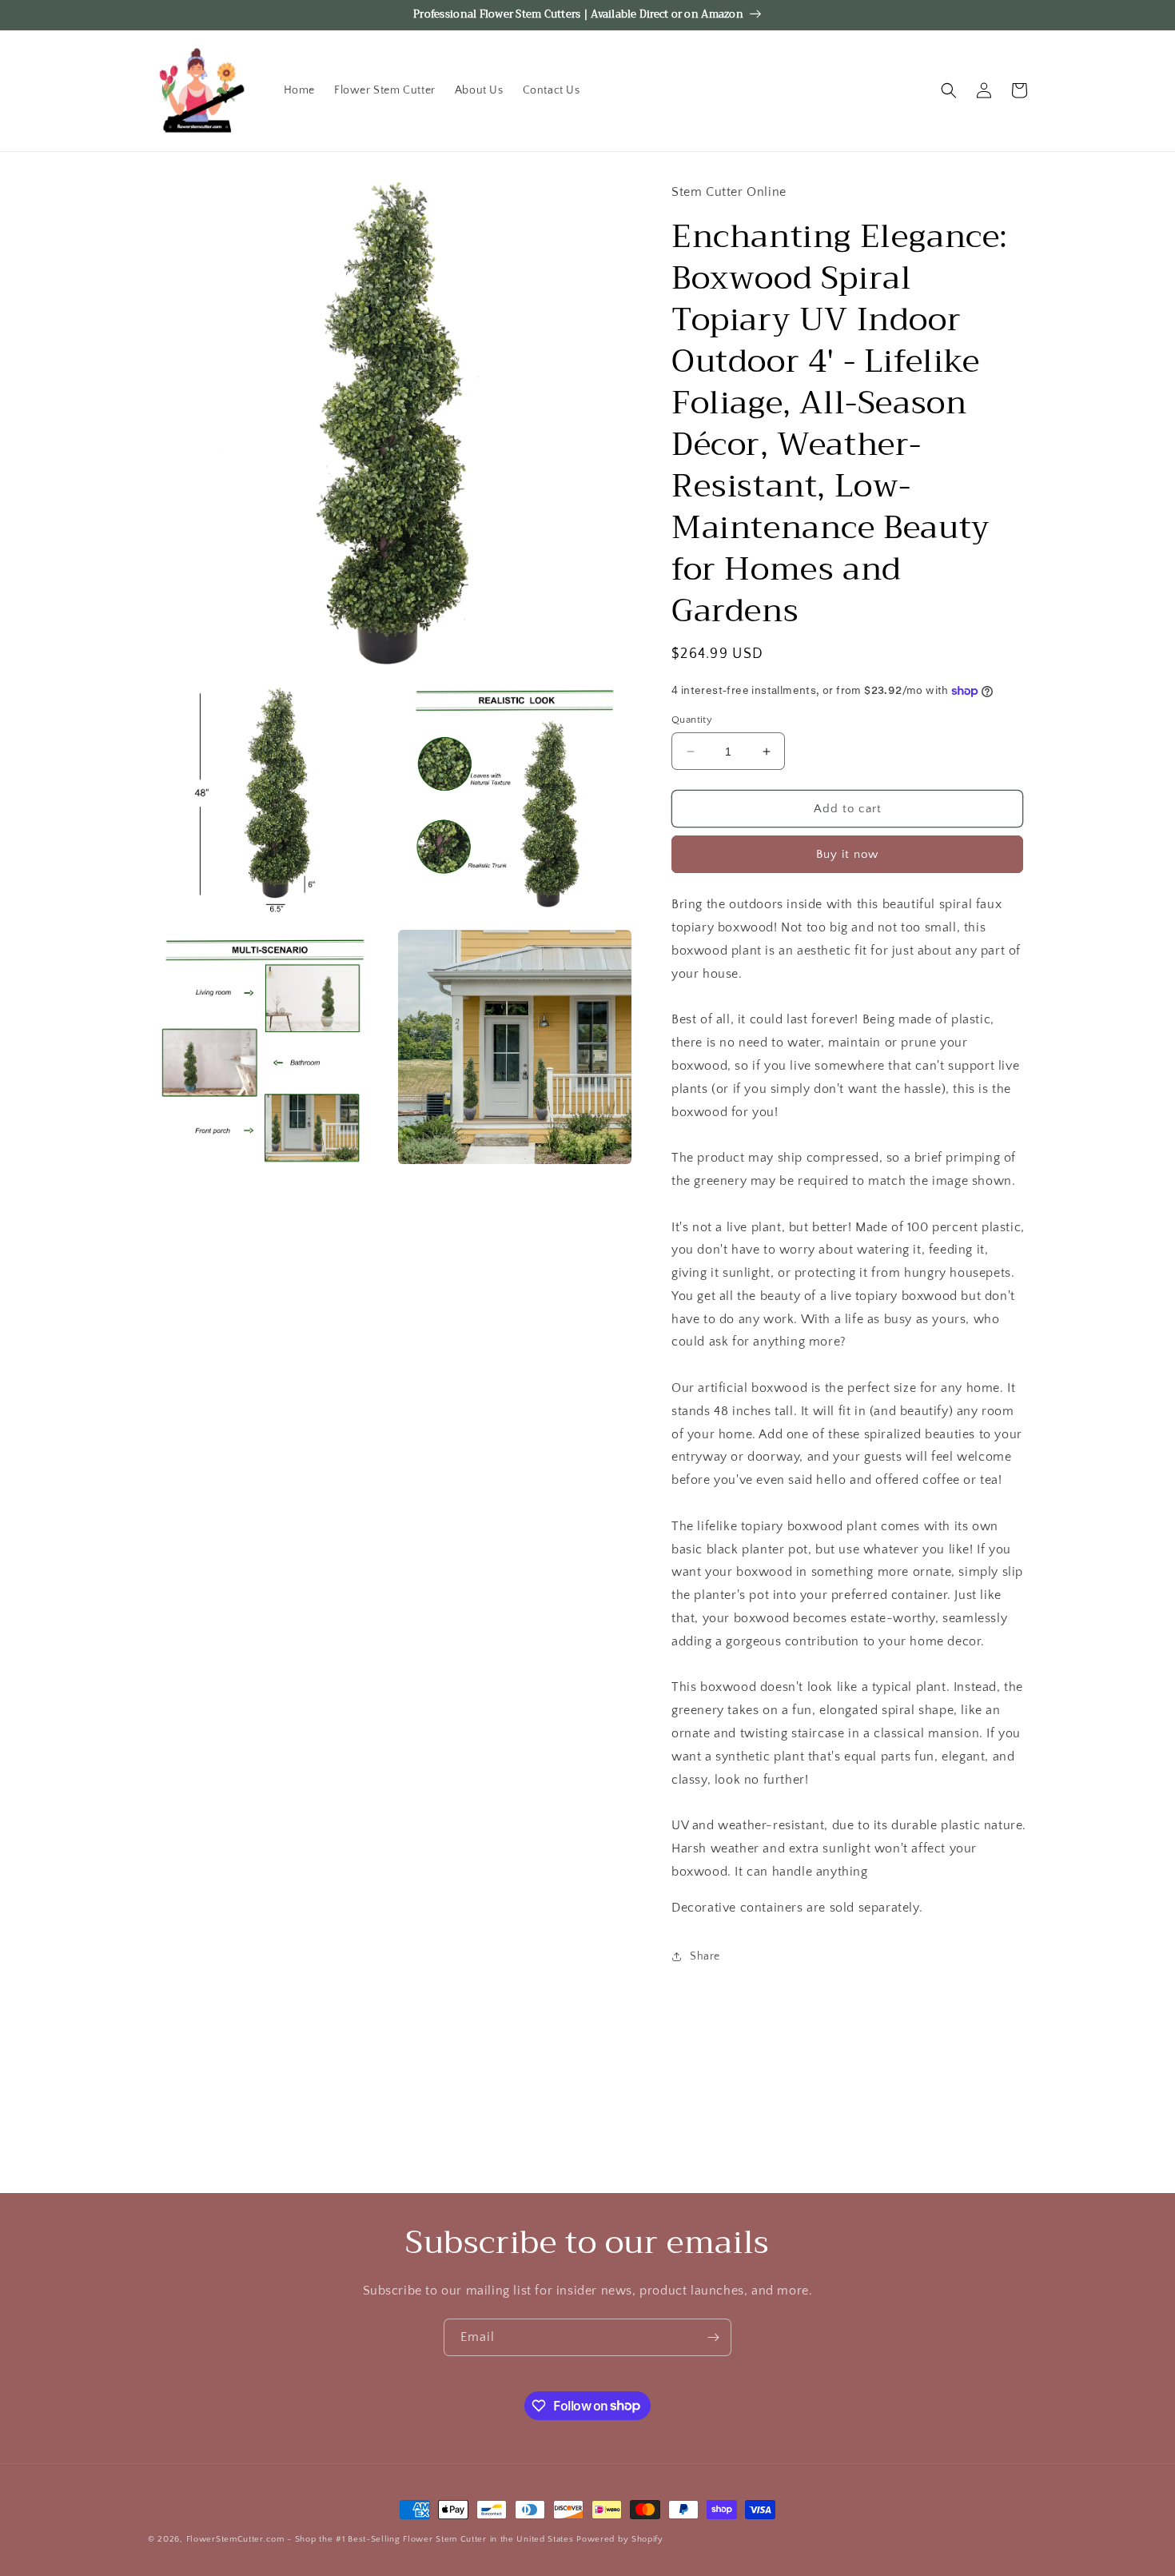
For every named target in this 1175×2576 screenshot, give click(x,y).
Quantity (692, 720)
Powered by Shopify (620, 2539)
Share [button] (705, 1956)
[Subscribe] (713, 2337)
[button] (949, 90)
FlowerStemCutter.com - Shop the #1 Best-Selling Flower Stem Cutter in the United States (380, 2539)
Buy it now (847, 854)
